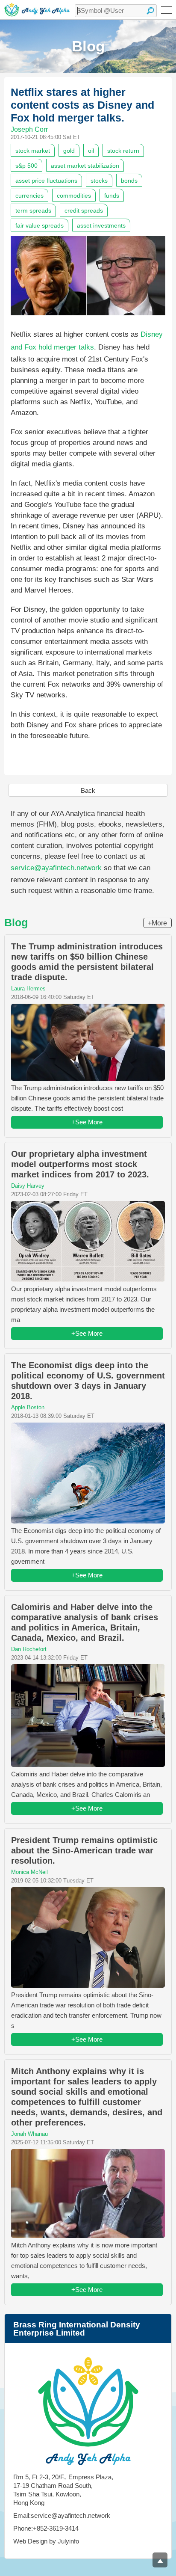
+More (157, 923)
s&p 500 (26, 166)
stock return (123, 151)
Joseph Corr (29, 129)
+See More (87, 1122)
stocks (99, 181)
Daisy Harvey (28, 1186)
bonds (129, 181)
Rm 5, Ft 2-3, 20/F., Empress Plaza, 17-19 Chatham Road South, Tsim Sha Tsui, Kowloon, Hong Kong (63, 2490)
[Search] (150, 11)
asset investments (101, 225)
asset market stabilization (85, 166)
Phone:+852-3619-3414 (46, 2528)
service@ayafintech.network (56, 868)
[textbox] (116, 11)
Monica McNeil (29, 1872)
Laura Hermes (28, 989)
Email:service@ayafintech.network (62, 2515)
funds (112, 196)
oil (91, 151)
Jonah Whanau (29, 2134)
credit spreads (84, 210)
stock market (33, 151)
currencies (29, 196)
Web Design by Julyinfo (46, 2541)
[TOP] (160, 2560)
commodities (74, 196)
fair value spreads (40, 225)
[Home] (37, 10)
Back (88, 790)
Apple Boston (28, 1407)
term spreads (33, 210)
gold (69, 151)
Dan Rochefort (29, 1649)
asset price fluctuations (46, 181)
